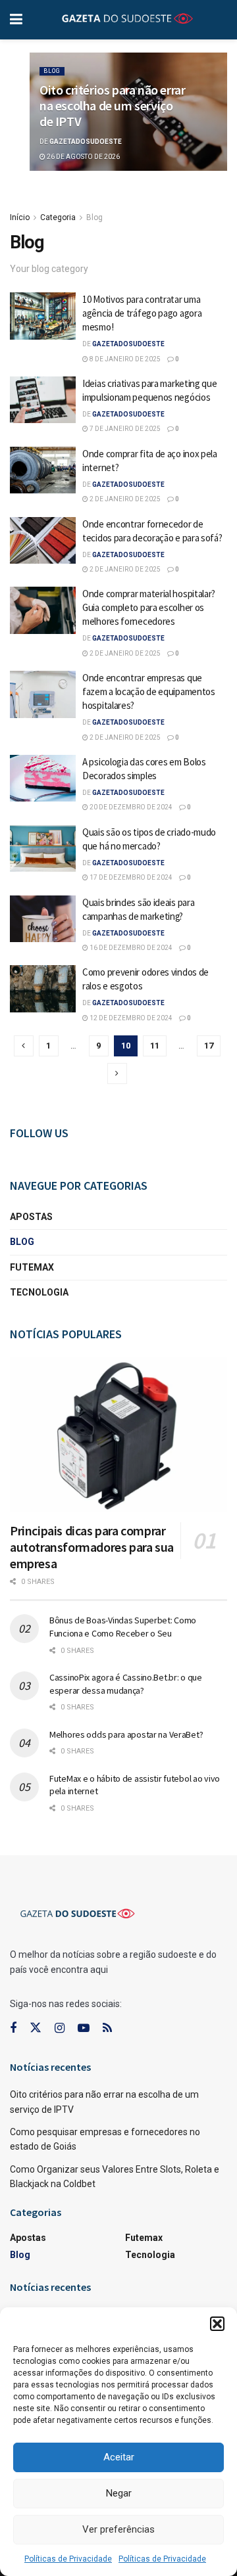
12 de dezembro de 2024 (130, 1018)
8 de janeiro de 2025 (124, 359)
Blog (52, 71)
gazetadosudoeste (86, 142)
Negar (119, 2493)
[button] (217, 2324)
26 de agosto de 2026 (83, 157)
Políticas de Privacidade (68, 2559)
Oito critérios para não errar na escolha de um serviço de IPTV (112, 105)
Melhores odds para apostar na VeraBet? (126, 1734)
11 (155, 1046)
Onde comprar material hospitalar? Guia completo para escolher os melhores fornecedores (149, 607)
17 (209, 1046)
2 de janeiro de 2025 (124, 499)
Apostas (31, 1217)
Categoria (58, 217)
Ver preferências (118, 2529)
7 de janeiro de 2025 (124, 429)
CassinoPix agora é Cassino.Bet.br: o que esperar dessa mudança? (126, 1684)
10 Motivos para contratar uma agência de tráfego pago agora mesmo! (142, 313)
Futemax (32, 1267)
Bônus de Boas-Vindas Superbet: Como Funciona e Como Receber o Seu (123, 1627)
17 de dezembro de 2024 (130, 877)
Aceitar (119, 2457)
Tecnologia (39, 1292)
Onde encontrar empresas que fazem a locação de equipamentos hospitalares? (149, 691)
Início (20, 217)
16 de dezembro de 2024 (130, 948)
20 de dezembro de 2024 (130, 807)
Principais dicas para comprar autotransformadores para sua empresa (92, 1547)
